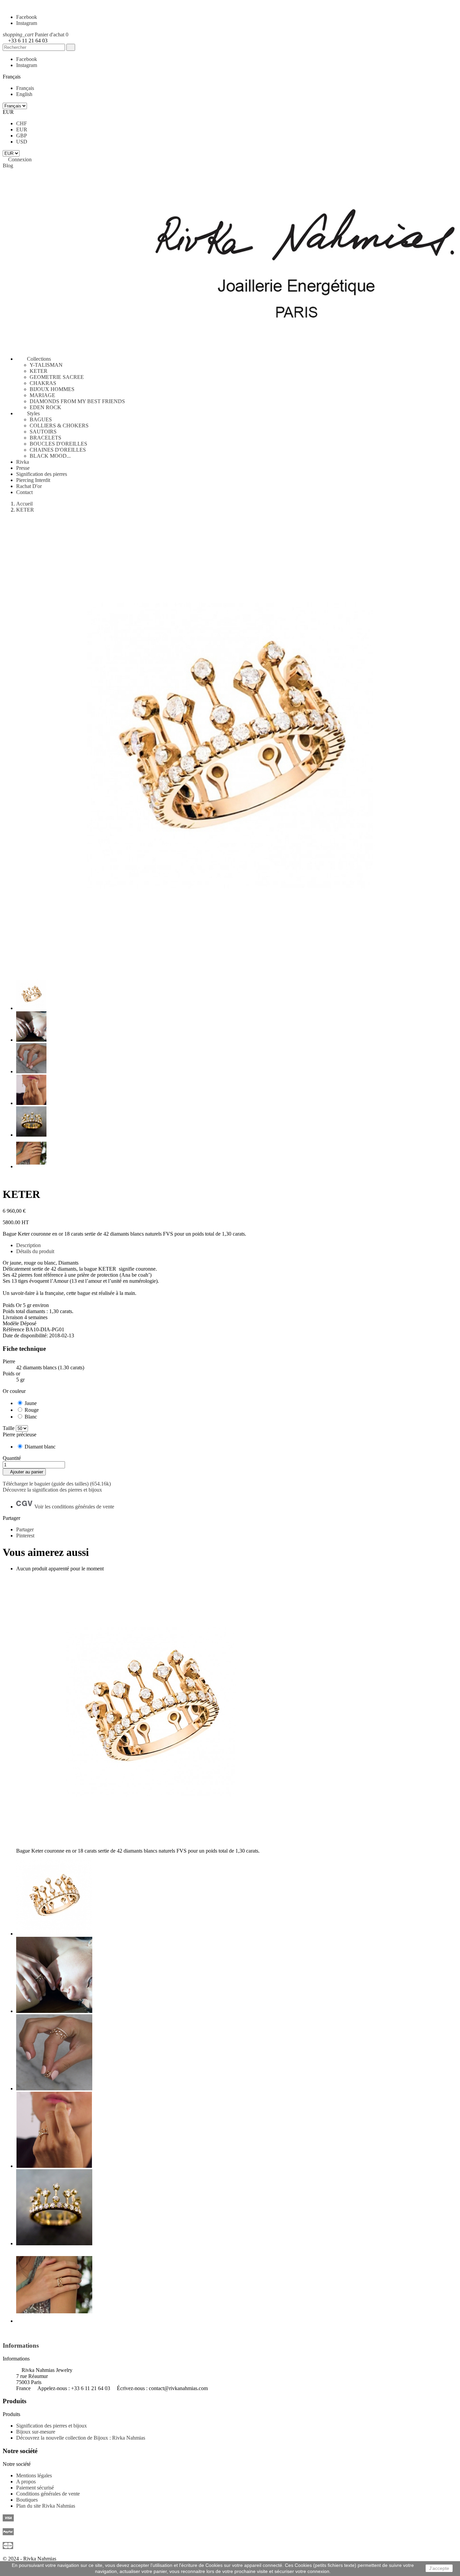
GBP (22, 136)
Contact (24, 492)
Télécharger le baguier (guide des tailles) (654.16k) (57, 1484)
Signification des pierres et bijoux (52, 2426)
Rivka (23, 462)
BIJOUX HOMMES (52, 389)
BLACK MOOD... (50, 456)
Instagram (27, 23)
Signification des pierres (42, 474)
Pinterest (25, 1536)
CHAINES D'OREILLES (58, 450)
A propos (26, 2482)
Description (28, 1245)
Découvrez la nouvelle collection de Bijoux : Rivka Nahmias (81, 2438)
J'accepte (439, 2568)
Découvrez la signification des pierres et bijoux (52, 1490)
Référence (14, 1329)
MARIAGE (42, 395)
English (24, 94)
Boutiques (27, 2500)
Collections (34, 359)
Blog (8, 166)
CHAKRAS (43, 383)
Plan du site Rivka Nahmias (46, 2506)
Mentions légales (34, 2475)
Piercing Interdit (33, 480)
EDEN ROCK (45, 407)
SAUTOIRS (43, 432)
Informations (21, 2345)
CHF (22, 123)
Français (25, 88)
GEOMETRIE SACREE (57, 377)
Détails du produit (35, 1251)
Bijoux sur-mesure (36, 2432)
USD (22, 142)
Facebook (27, 17)
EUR (22, 129)
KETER (39, 371)
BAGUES (41, 419)
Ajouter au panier (24, 1472)
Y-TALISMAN (46, 365)
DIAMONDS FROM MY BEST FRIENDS (77, 401)
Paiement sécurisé (35, 2488)
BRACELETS (45, 438)
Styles (28, 413)
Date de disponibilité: (26, 1335)
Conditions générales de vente (48, 2494)
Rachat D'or (29, 486)
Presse (23, 468)
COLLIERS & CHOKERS (59, 426)
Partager (25, 1529)
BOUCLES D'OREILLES (58, 444)
